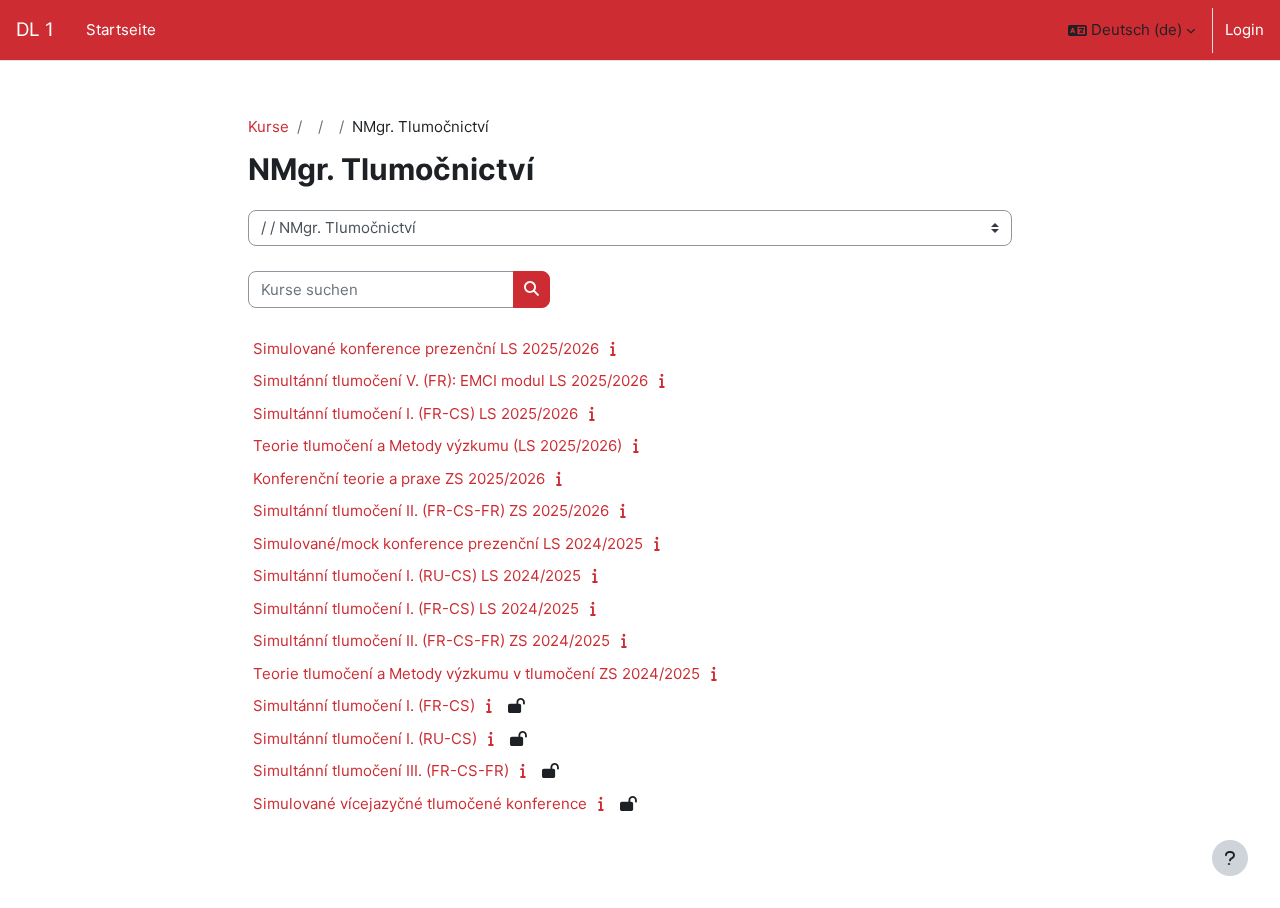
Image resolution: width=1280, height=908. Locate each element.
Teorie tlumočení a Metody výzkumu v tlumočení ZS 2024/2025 (476, 673)
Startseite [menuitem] (121, 29)
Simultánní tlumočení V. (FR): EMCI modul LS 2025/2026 (450, 380)
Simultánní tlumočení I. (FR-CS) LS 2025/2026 (415, 413)
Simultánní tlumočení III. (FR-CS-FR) (381, 770)
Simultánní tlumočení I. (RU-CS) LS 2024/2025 (417, 575)
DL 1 (35, 29)
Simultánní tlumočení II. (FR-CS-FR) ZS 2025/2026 (431, 510)
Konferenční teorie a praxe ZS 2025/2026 (399, 478)
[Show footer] (1230, 858)
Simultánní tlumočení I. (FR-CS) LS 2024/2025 (416, 608)
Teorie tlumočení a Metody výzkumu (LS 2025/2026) (437, 445)
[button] (1131, 30)
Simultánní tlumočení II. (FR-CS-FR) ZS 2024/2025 (431, 640)
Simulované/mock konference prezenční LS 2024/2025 (448, 543)
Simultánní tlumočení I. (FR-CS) (364, 705)
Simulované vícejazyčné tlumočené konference (420, 803)
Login (1244, 29)
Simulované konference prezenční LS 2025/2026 (426, 348)
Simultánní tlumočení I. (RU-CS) (365, 738)
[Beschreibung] (617, 348)
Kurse (268, 126)
